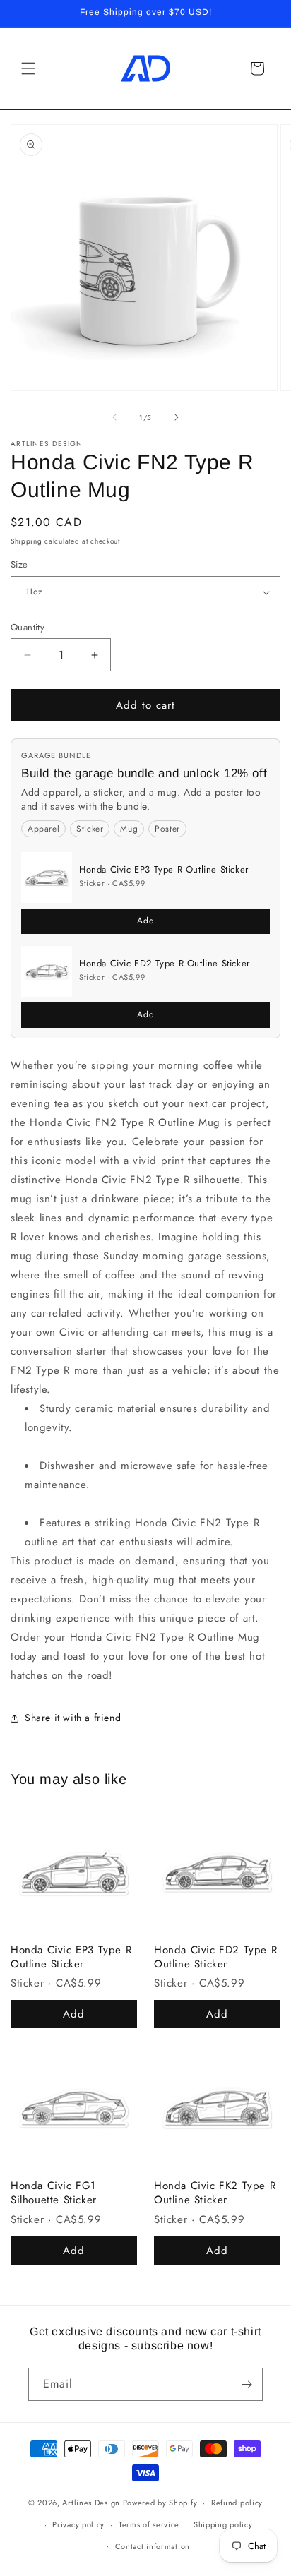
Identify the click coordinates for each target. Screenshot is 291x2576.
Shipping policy (223, 2524)
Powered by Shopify (160, 2503)
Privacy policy (78, 2524)
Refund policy (237, 2503)
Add (146, 921)
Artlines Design (91, 2503)
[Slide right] (177, 417)
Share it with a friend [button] (73, 1718)
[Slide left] (114, 417)
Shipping (26, 541)
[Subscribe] (247, 2384)
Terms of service (149, 2524)
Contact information (153, 2546)
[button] (28, 68)
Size (19, 564)
